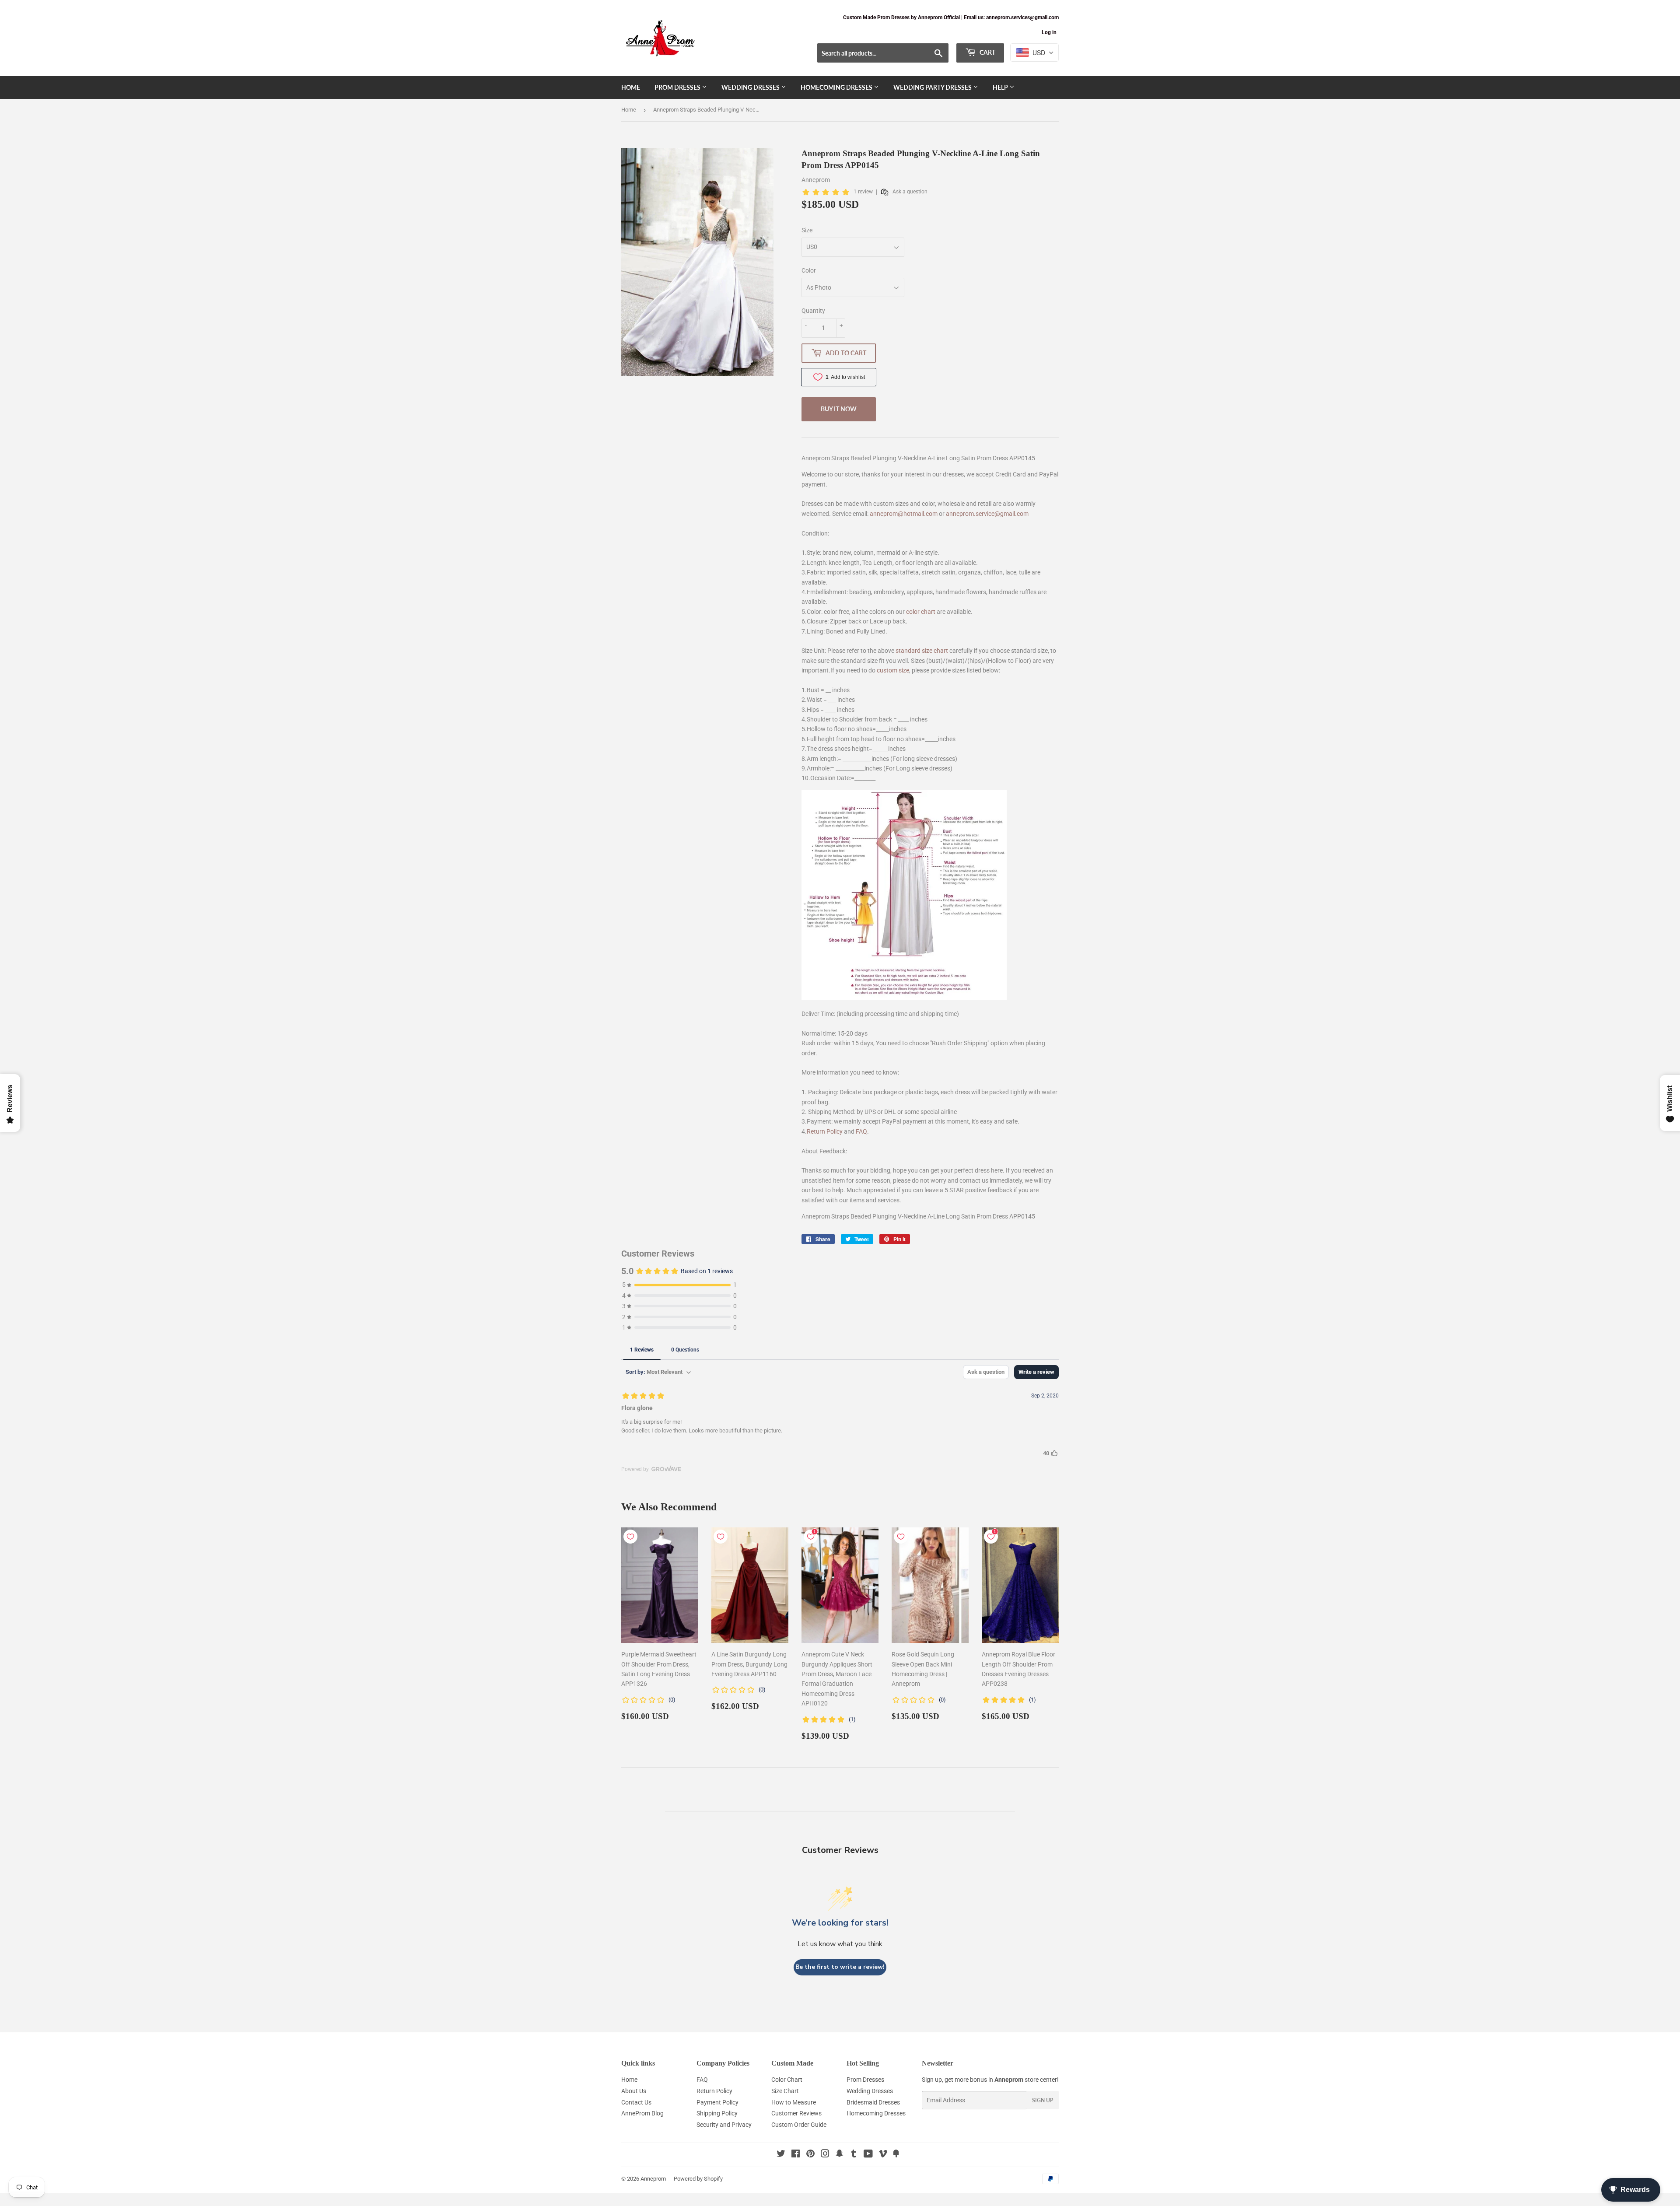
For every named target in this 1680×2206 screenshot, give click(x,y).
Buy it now (839, 409)
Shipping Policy (717, 2113)
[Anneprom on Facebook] (796, 2155)
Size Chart (785, 2091)
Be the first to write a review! (840, 1967)
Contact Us (636, 2102)
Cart (987, 52)
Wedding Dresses (751, 87)
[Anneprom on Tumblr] (854, 2155)
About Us (634, 2091)
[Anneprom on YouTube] (868, 2155)
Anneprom (653, 2179)
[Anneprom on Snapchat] (840, 2155)
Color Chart (787, 2080)
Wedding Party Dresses (933, 87)
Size (807, 230)
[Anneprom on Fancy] (896, 2155)
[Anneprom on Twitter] (781, 2155)
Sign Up (1043, 2100)
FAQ (861, 1131)
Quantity (813, 311)
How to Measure (794, 2102)
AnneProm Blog (642, 2113)
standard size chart (922, 651)
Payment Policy (717, 2102)
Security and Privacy (724, 2125)
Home (631, 87)
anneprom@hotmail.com (904, 514)
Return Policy (825, 1131)
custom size (893, 670)
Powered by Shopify (698, 2179)
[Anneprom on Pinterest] (810, 2155)
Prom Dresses (678, 87)
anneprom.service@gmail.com (987, 514)
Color (809, 270)
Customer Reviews (796, 2113)
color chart (921, 612)
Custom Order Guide (799, 2125)
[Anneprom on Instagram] (825, 2155)
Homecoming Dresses (837, 87)
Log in (1049, 32)
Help (1001, 87)
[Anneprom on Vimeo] (883, 2155)
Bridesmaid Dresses (873, 2102)
